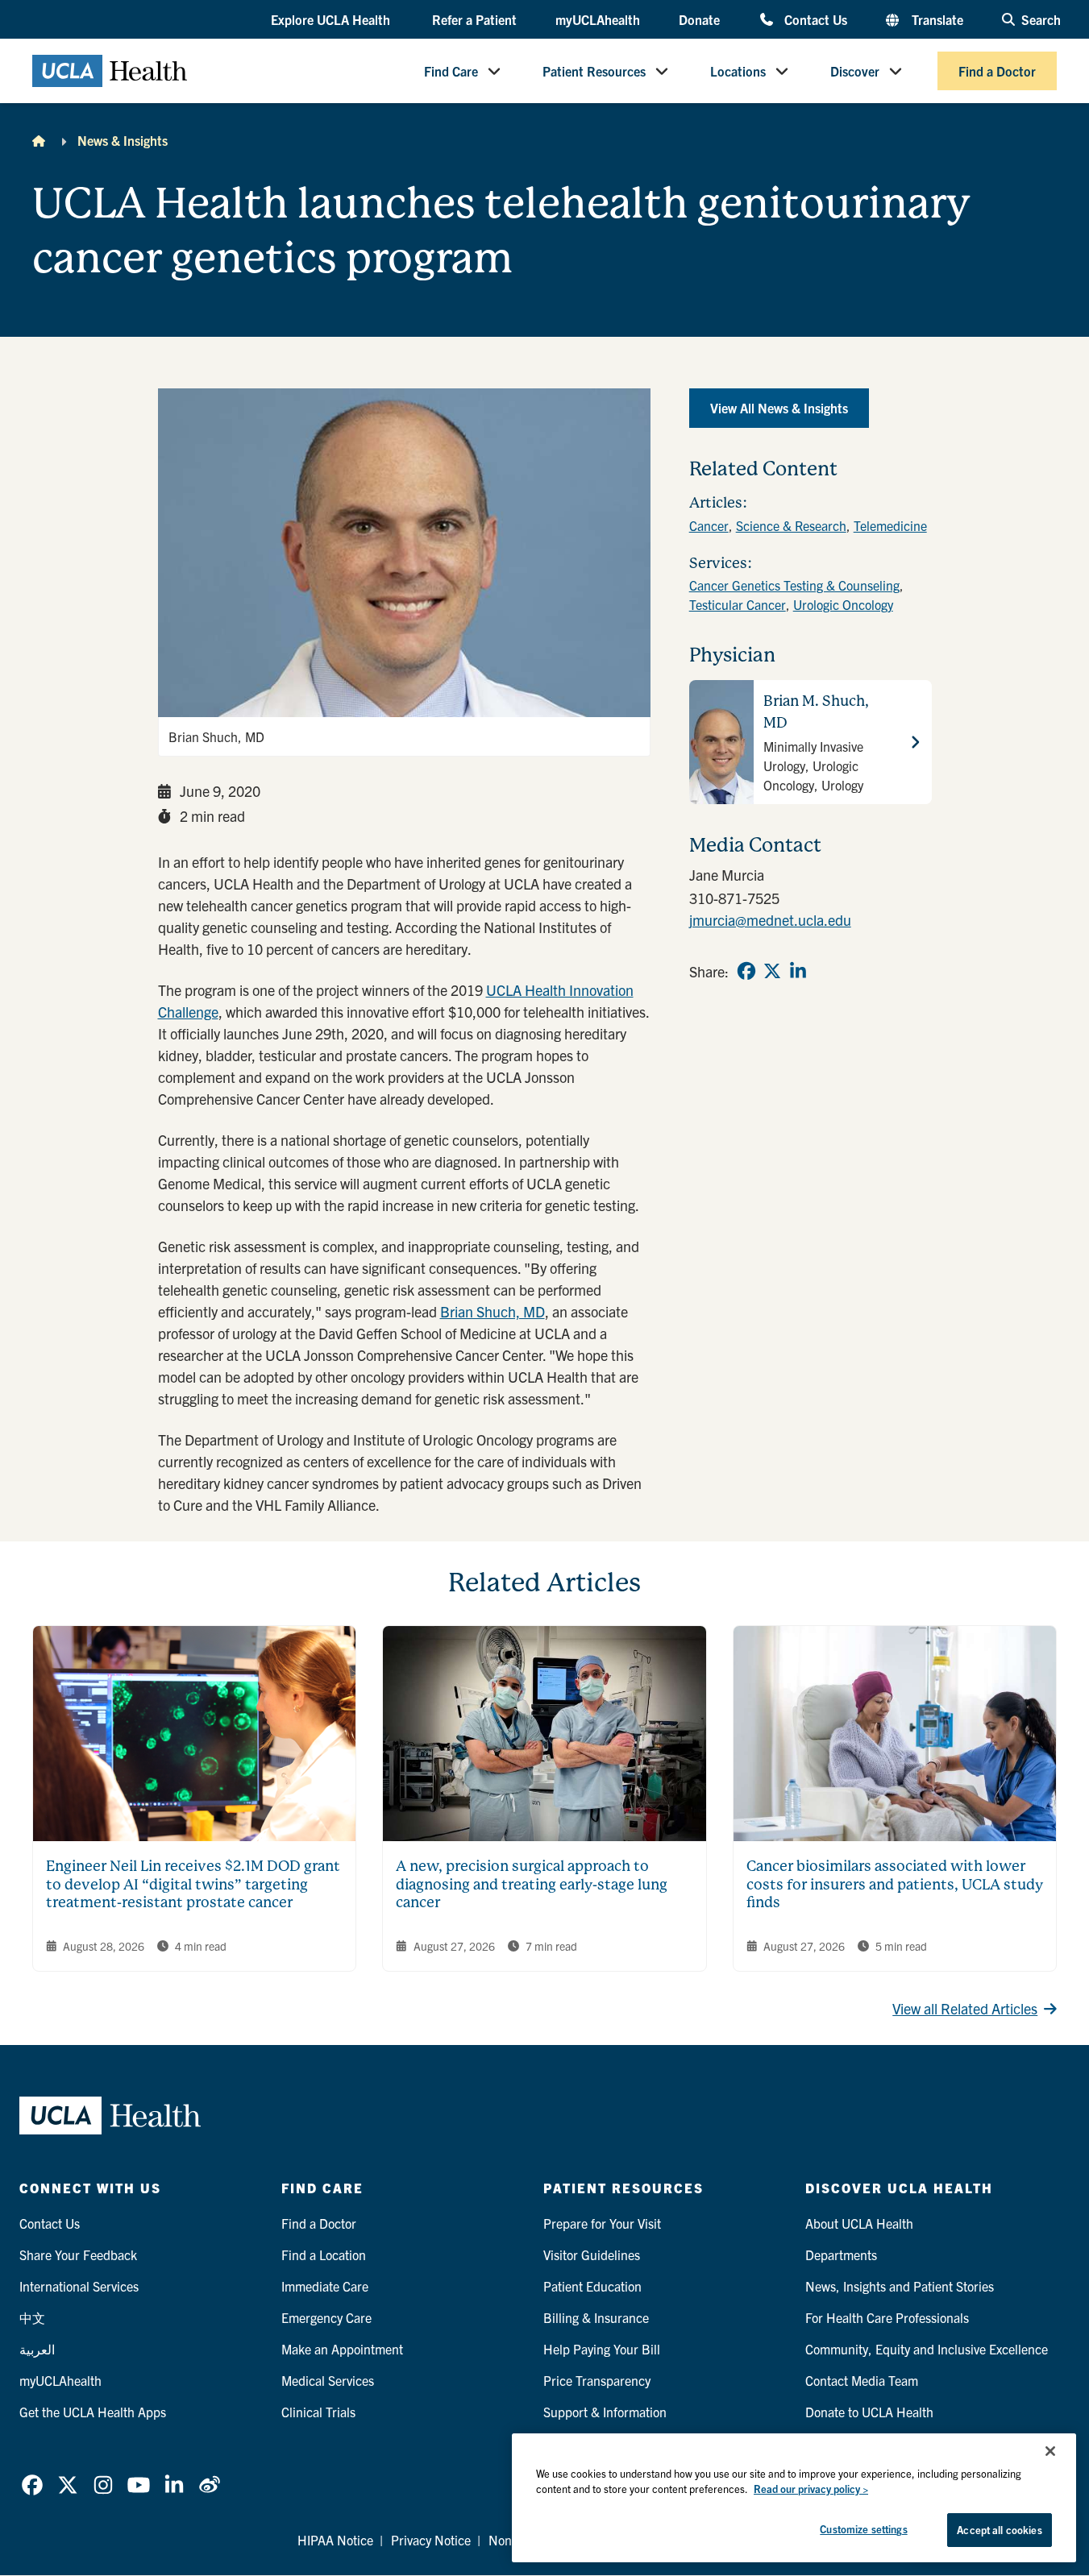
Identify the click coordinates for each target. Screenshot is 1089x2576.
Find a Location (324, 2255)
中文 (32, 2317)
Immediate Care (325, 2286)
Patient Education (592, 2286)
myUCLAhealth (598, 19)
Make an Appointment (342, 2349)
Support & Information (605, 2412)
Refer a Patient (474, 19)
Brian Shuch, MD (493, 1311)
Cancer (709, 525)
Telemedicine (890, 525)
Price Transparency (597, 2380)
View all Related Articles (965, 2008)
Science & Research (791, 525)
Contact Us (815, 19)
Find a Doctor (997, 71)
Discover (855, 71)
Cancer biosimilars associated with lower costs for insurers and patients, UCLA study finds (895, 1884)
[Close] (1050, 2451)
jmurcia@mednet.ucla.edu (770, 920)
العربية (37, 2349)
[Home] (39, 140)
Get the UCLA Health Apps (93, 2412)
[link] (746, 971)
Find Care (451, 71)
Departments (841, 2255)
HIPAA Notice (335, 2540)
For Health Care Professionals (887, 2317)
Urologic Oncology (843, 604)
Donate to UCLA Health (869, 2412)
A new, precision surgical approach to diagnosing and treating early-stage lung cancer (532, 1884)
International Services (79, 2286)
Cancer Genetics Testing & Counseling (794, 585)
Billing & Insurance (596, 2317)
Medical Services (328, 2380)
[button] (332, 20)
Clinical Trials (318, 2412)
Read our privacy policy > (811, 2489)
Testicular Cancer (738, 604)
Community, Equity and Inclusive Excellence (927, 2349)
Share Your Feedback (78, 2255)
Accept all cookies (999, 2530)
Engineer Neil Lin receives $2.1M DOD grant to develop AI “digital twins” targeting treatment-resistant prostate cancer (193, 1884)
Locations (738, 71)
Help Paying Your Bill (602, 2349)
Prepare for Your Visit (602, 2223)
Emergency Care (326, 2317)
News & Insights (123, 140)
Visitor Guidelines (592, 2255)
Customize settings (863, 2529)
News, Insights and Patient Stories (900, 2286)
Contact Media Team (862, 2380)
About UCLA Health (859, 2223)
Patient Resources (594, 71)
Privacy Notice (431, 2540)
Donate (699, 19)
